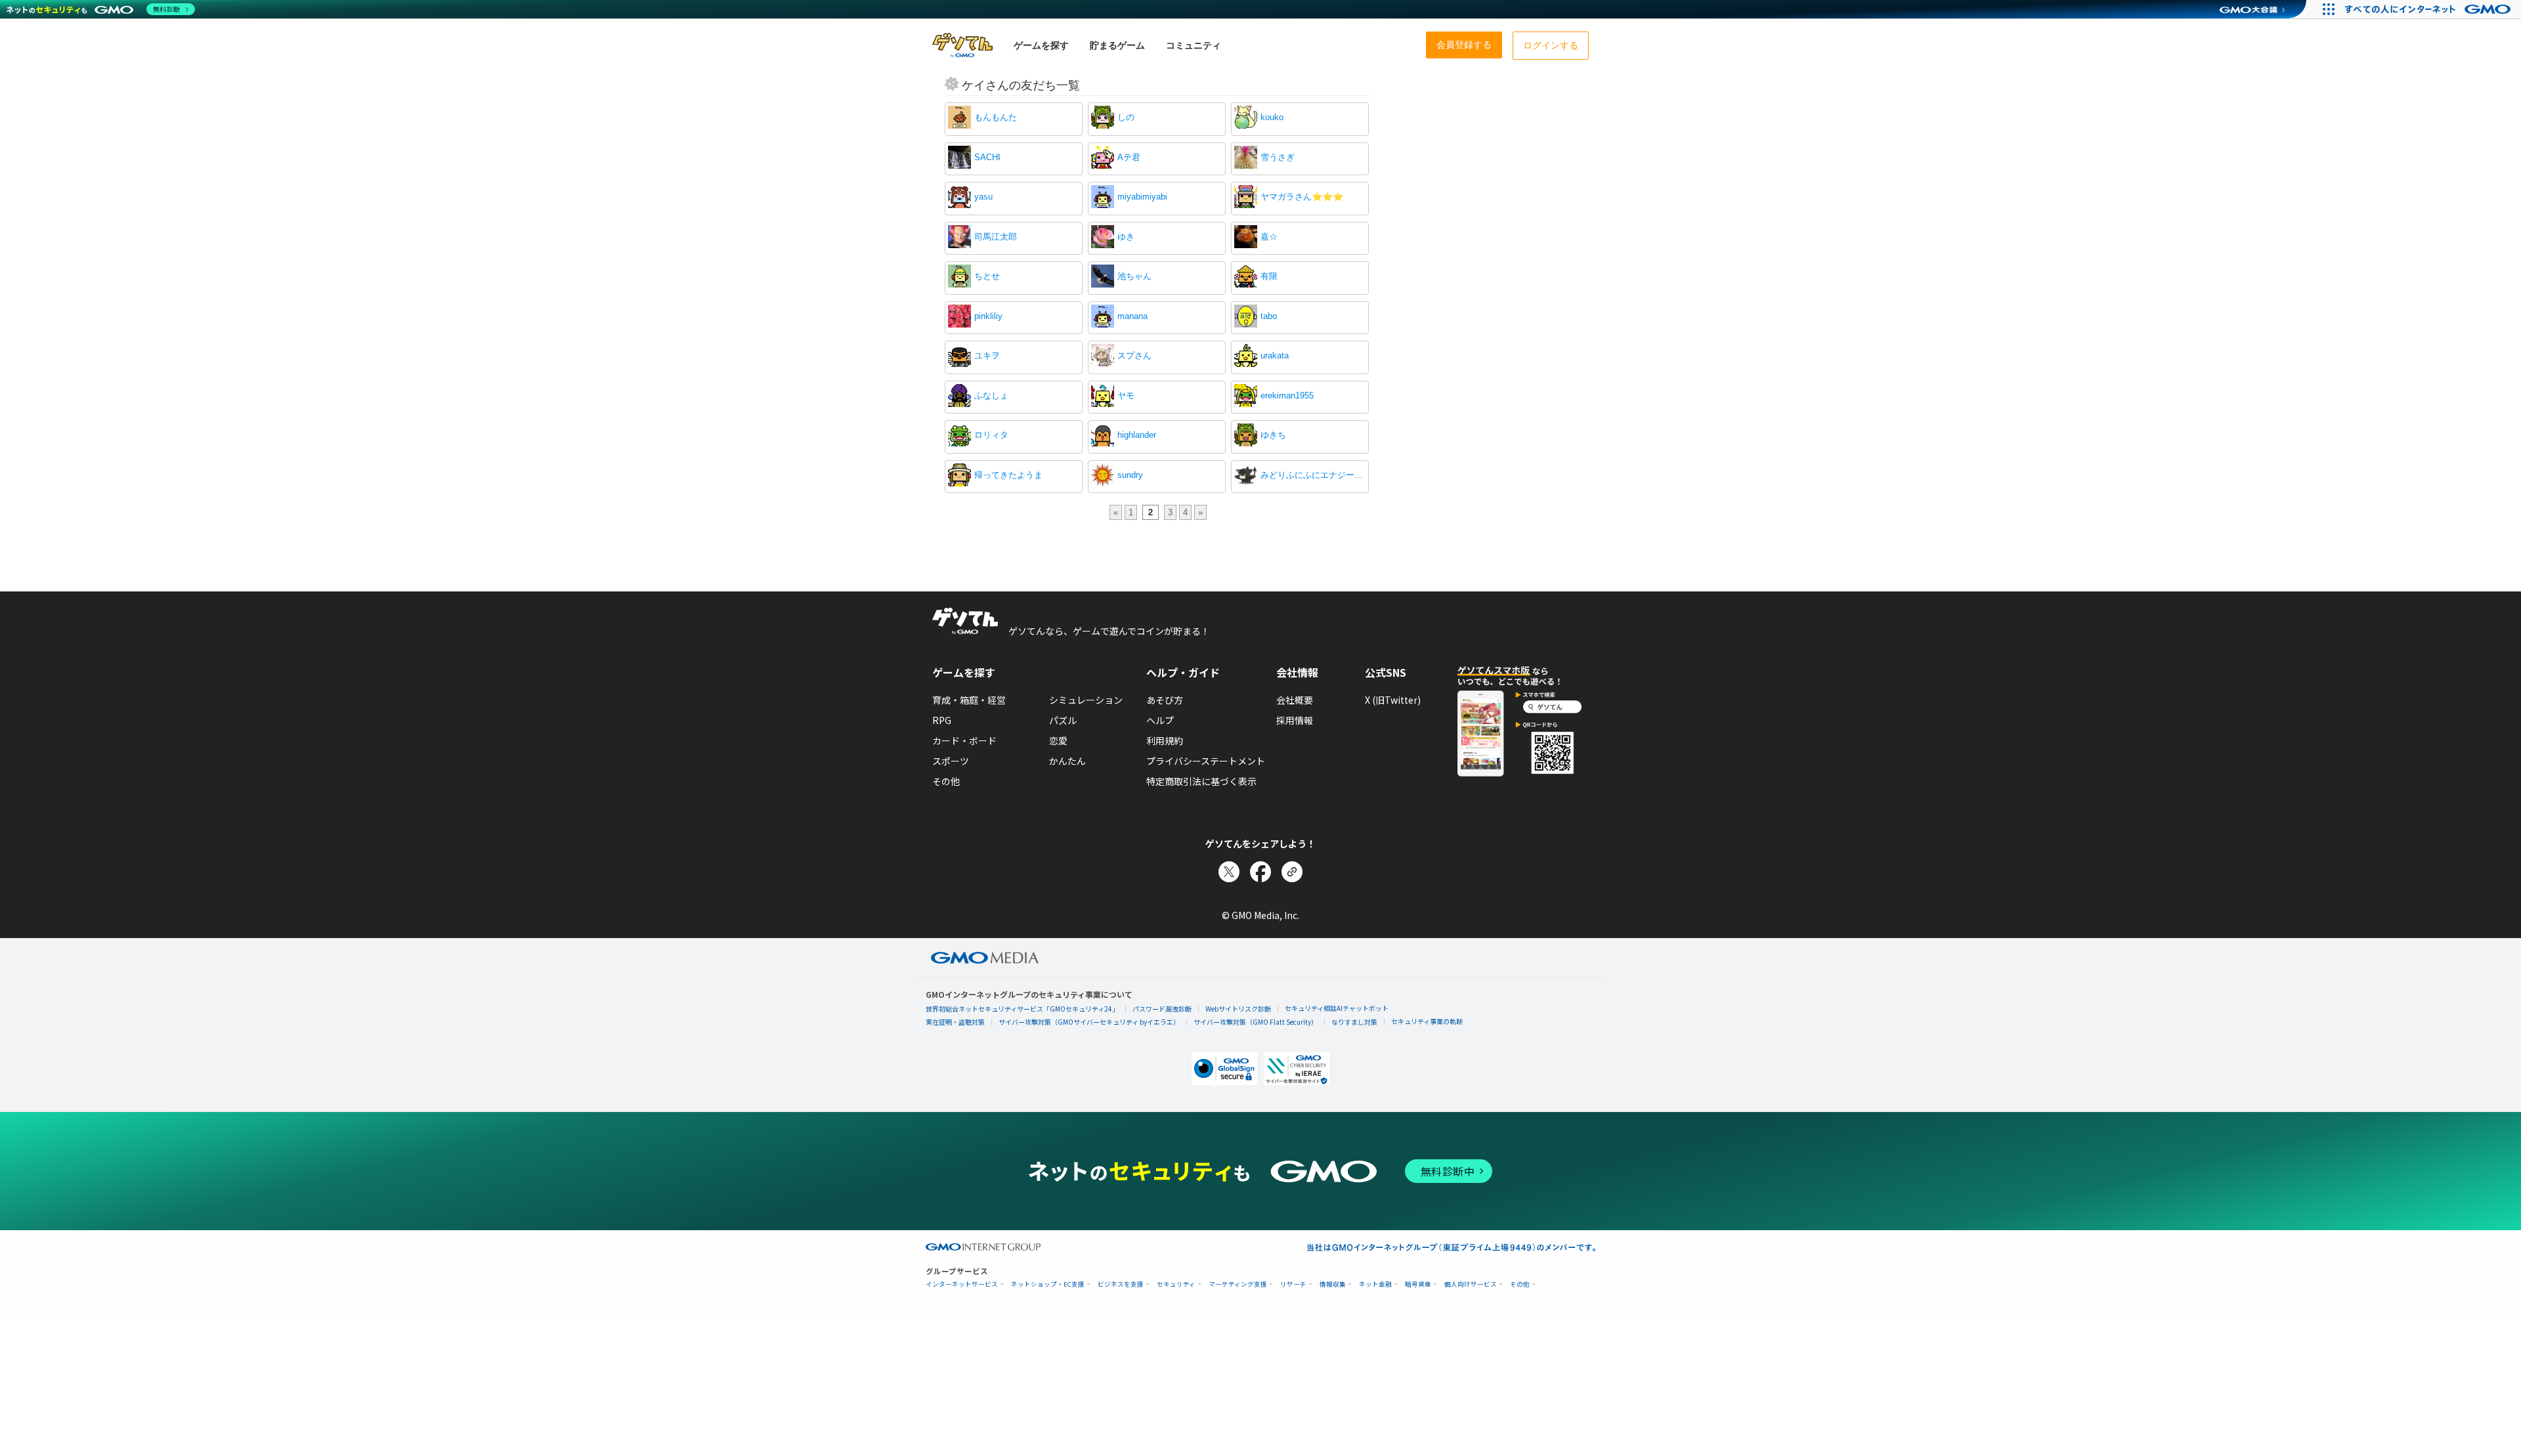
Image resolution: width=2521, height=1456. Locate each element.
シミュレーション (1086, 700)
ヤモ (1126, 396)
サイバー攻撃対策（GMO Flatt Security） (1256, 1022)
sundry (1130, 475)
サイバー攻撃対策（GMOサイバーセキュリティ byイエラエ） (1089, 1022)
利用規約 (1165, 740)
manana (1132, 316)
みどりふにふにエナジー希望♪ (1313, 475)
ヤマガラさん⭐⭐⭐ (1302, 197)
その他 (946, 781)
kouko (1272, 117)
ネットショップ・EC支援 (1048, 1284)
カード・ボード (964, 740)
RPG (942, 720)
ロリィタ (991, 435)
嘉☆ (1269, 237)
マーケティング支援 (1238, 1284)
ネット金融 (1375, 1284)
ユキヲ (987, 355)
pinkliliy (988, 316)
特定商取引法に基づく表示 (1201, 781)
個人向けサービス (1471, 1284)
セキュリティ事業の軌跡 (1427, 1021)
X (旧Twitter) (1393, 700)
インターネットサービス (962, 1284)
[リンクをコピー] (1292, 872)
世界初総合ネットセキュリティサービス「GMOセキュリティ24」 (1022, 1009)
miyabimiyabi (1142, 197)
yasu (983, 197)
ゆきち (1273, 435)
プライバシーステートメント (1206, 761)
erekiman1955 (1287, 396)
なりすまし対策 (1354, 1022)
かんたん (1067, 761)
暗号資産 (1418, 1284)
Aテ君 (1129, 157)
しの (1126, 117)
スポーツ (951, 761)
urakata (1275, 355)
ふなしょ (991, 396)
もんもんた (996, 117)
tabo (1269, 316)
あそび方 (1165, 700)
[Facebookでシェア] (1260, 872)
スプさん (1134, 355)
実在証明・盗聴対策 (955, 1022)
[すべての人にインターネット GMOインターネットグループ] (2429, 9)
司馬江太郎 (996, 237)
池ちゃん (1134, 276)
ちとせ (987, 276)
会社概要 (1295, 700)
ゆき (1126, 237)
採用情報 (1295, 720)
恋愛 (1058, 740)
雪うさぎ (1278, 157)
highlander (1137, 435)
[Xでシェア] (1229, 872)
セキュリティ (1176, 1284)
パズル (1063, 720)
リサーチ (1293, 1284)
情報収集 (1333, 1284)
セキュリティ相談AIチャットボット (1337, 1008)
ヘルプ (1160, 720)
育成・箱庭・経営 (969, 700)
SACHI (987, 157)
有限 (1269, 276)
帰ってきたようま (1008, 475)
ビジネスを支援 (1121, 1284)
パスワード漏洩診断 (1162, 1009)
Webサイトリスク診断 (1238, 1009)
